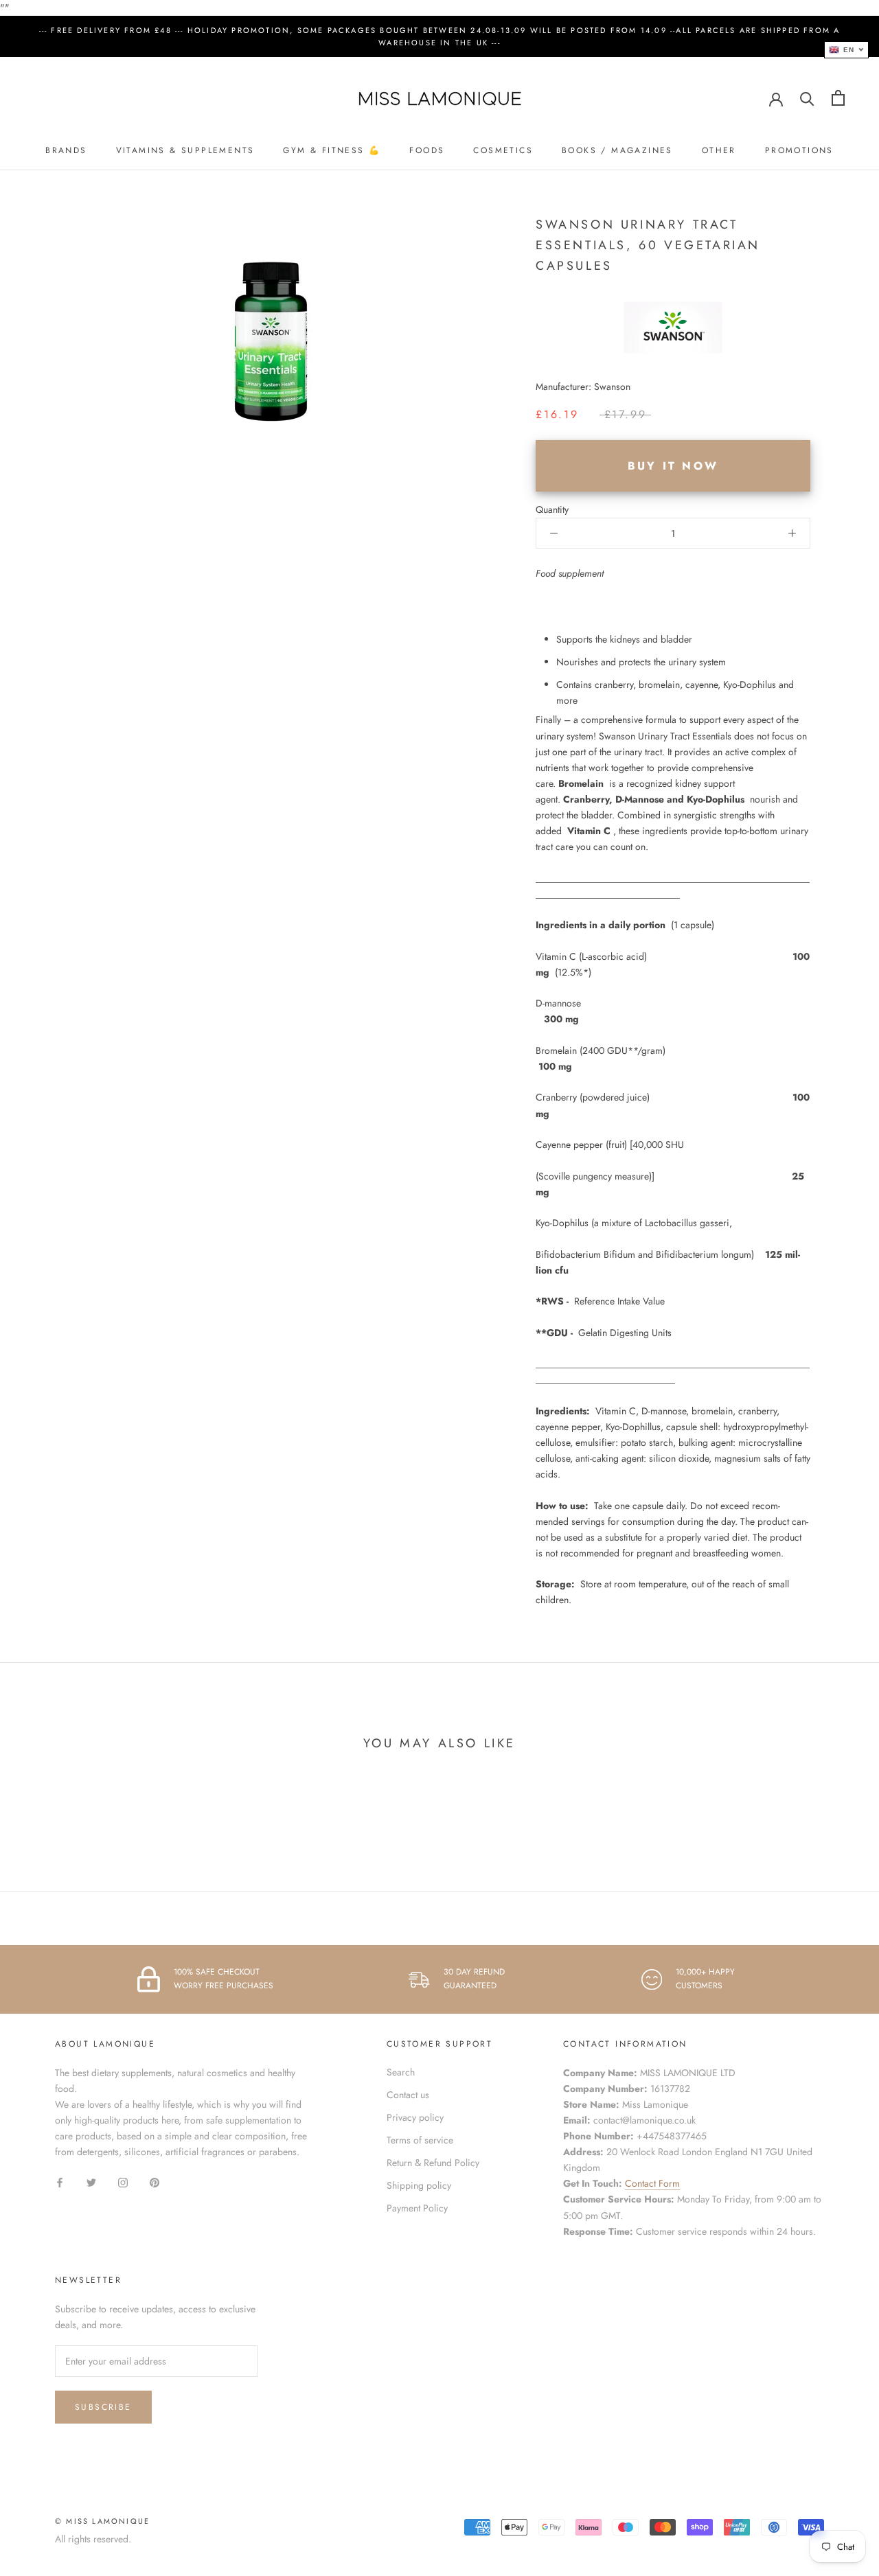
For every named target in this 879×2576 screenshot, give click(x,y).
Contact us (408, 2095)
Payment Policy (417, 2208)
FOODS (427, 150)
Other (719, 150)
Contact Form (652, 2183)
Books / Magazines (617, 150)
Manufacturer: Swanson (583, 387)
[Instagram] (123, 2182)
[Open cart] (838, 98)
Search (401, 2072)
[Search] (807, 98)
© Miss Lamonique (102, 2521)
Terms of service (420, 2140)
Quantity (552, 509)
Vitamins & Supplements (185, 150)
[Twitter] (91, 2182)
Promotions (799, 150)
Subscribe (103, 2407)
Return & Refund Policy (433, 2163)
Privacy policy (415, 2117)
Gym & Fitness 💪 (332, 150)
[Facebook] (60, 2182)
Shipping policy (419, 2185)
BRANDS (66, 150)
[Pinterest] (155, 2182)
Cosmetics (503, 150)
